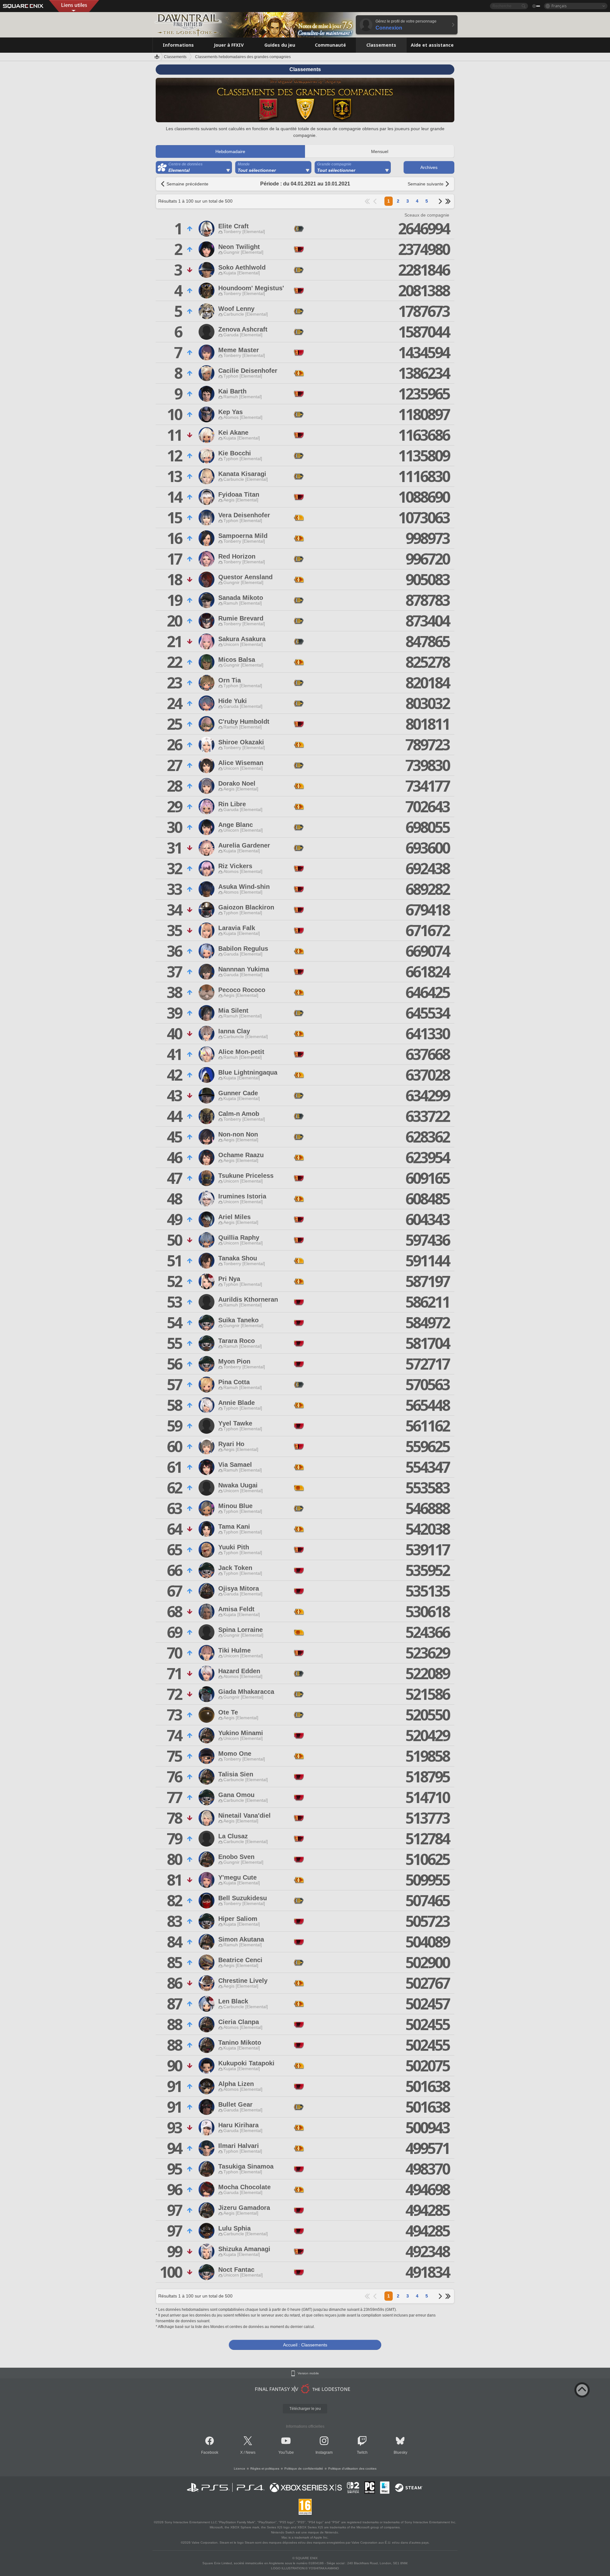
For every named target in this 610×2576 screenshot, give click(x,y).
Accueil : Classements (305, 2345)
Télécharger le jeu (305, 2409)
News (251, 2452)
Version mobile (308, 2373)
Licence (240, 2469)
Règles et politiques (265, 2469)
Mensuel (380, 151)
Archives (429, 167)
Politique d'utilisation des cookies (352, 2469)
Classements (175, 57)
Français (559, 6)
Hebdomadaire (230, 151)
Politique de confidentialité (304, 2469)
